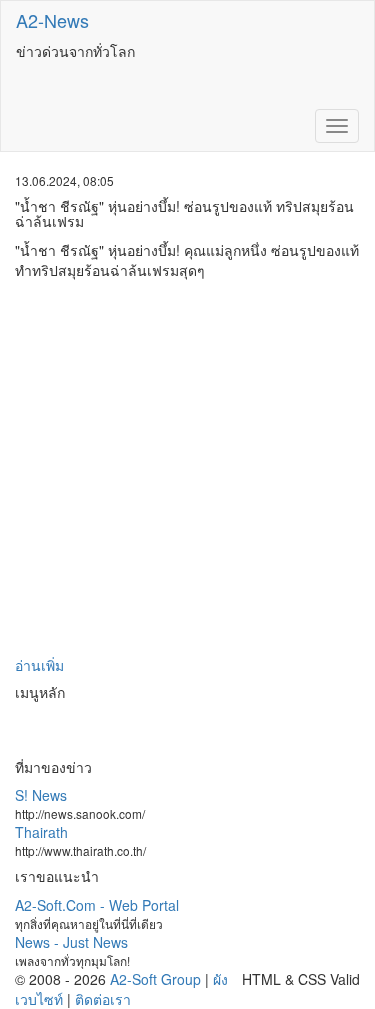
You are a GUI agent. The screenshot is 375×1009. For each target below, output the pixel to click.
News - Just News (71, 942)
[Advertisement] (187, 467)
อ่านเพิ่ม (39, 665)
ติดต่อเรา (103, 999)
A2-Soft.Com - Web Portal (97, 905)
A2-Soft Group (155, 979)
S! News (41, 795)
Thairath (41, 832)
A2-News (52, 20)
